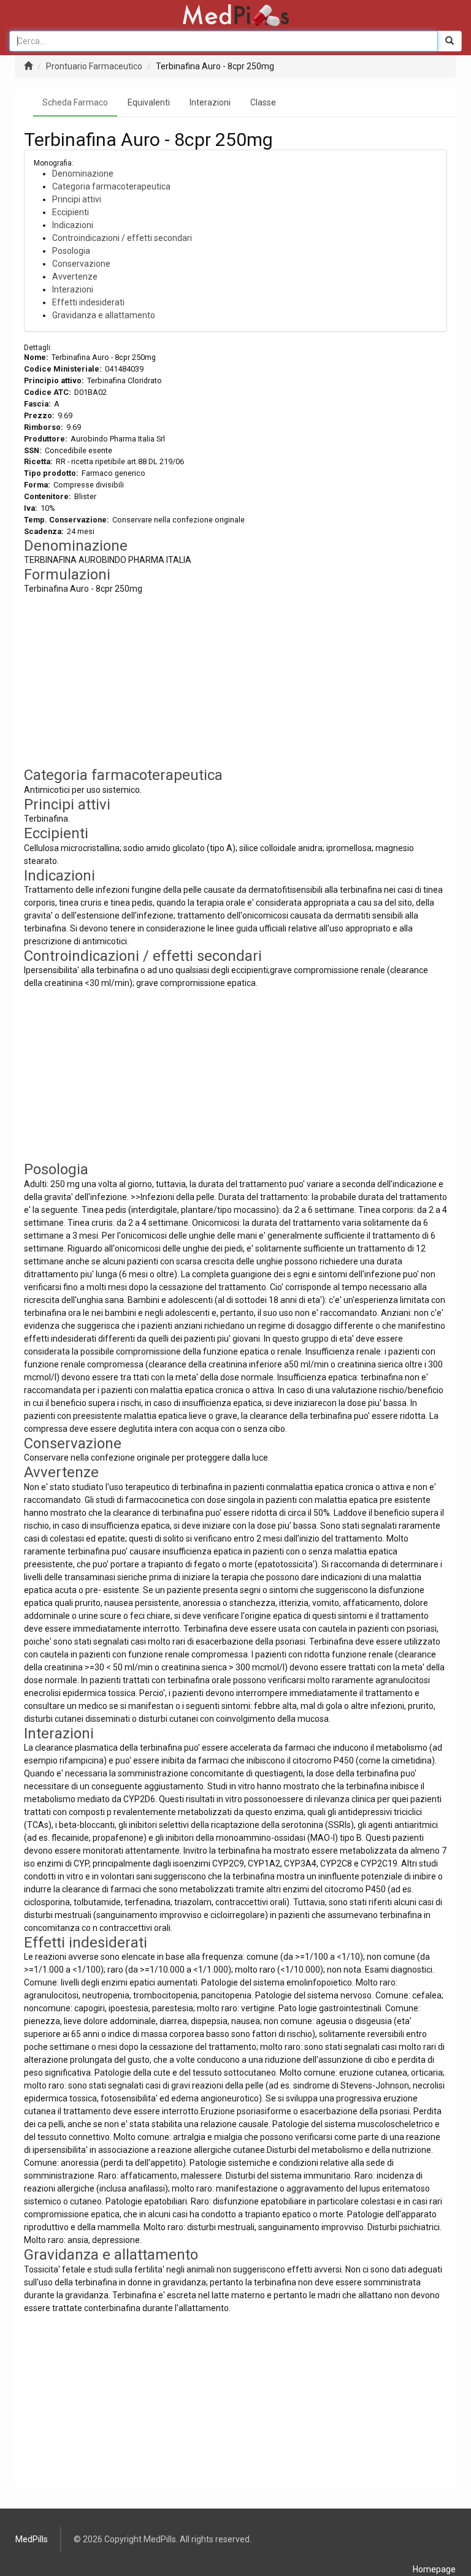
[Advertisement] (235, 681)
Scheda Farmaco (75, 102)
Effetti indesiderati (88, 302)
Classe (263, 102)
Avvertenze (75, 277)
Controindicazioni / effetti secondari (122, 238)
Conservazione (81, 264)
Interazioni (210, 102)
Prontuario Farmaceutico (94, 66)
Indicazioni (73, 225)
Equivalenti (149, 102)
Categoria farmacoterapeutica (111, 186)
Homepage (434, 2569)
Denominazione (83, 174)
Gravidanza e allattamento (104, 315)
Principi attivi (77, 199)
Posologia (71, 251)
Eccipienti (71, 212)
